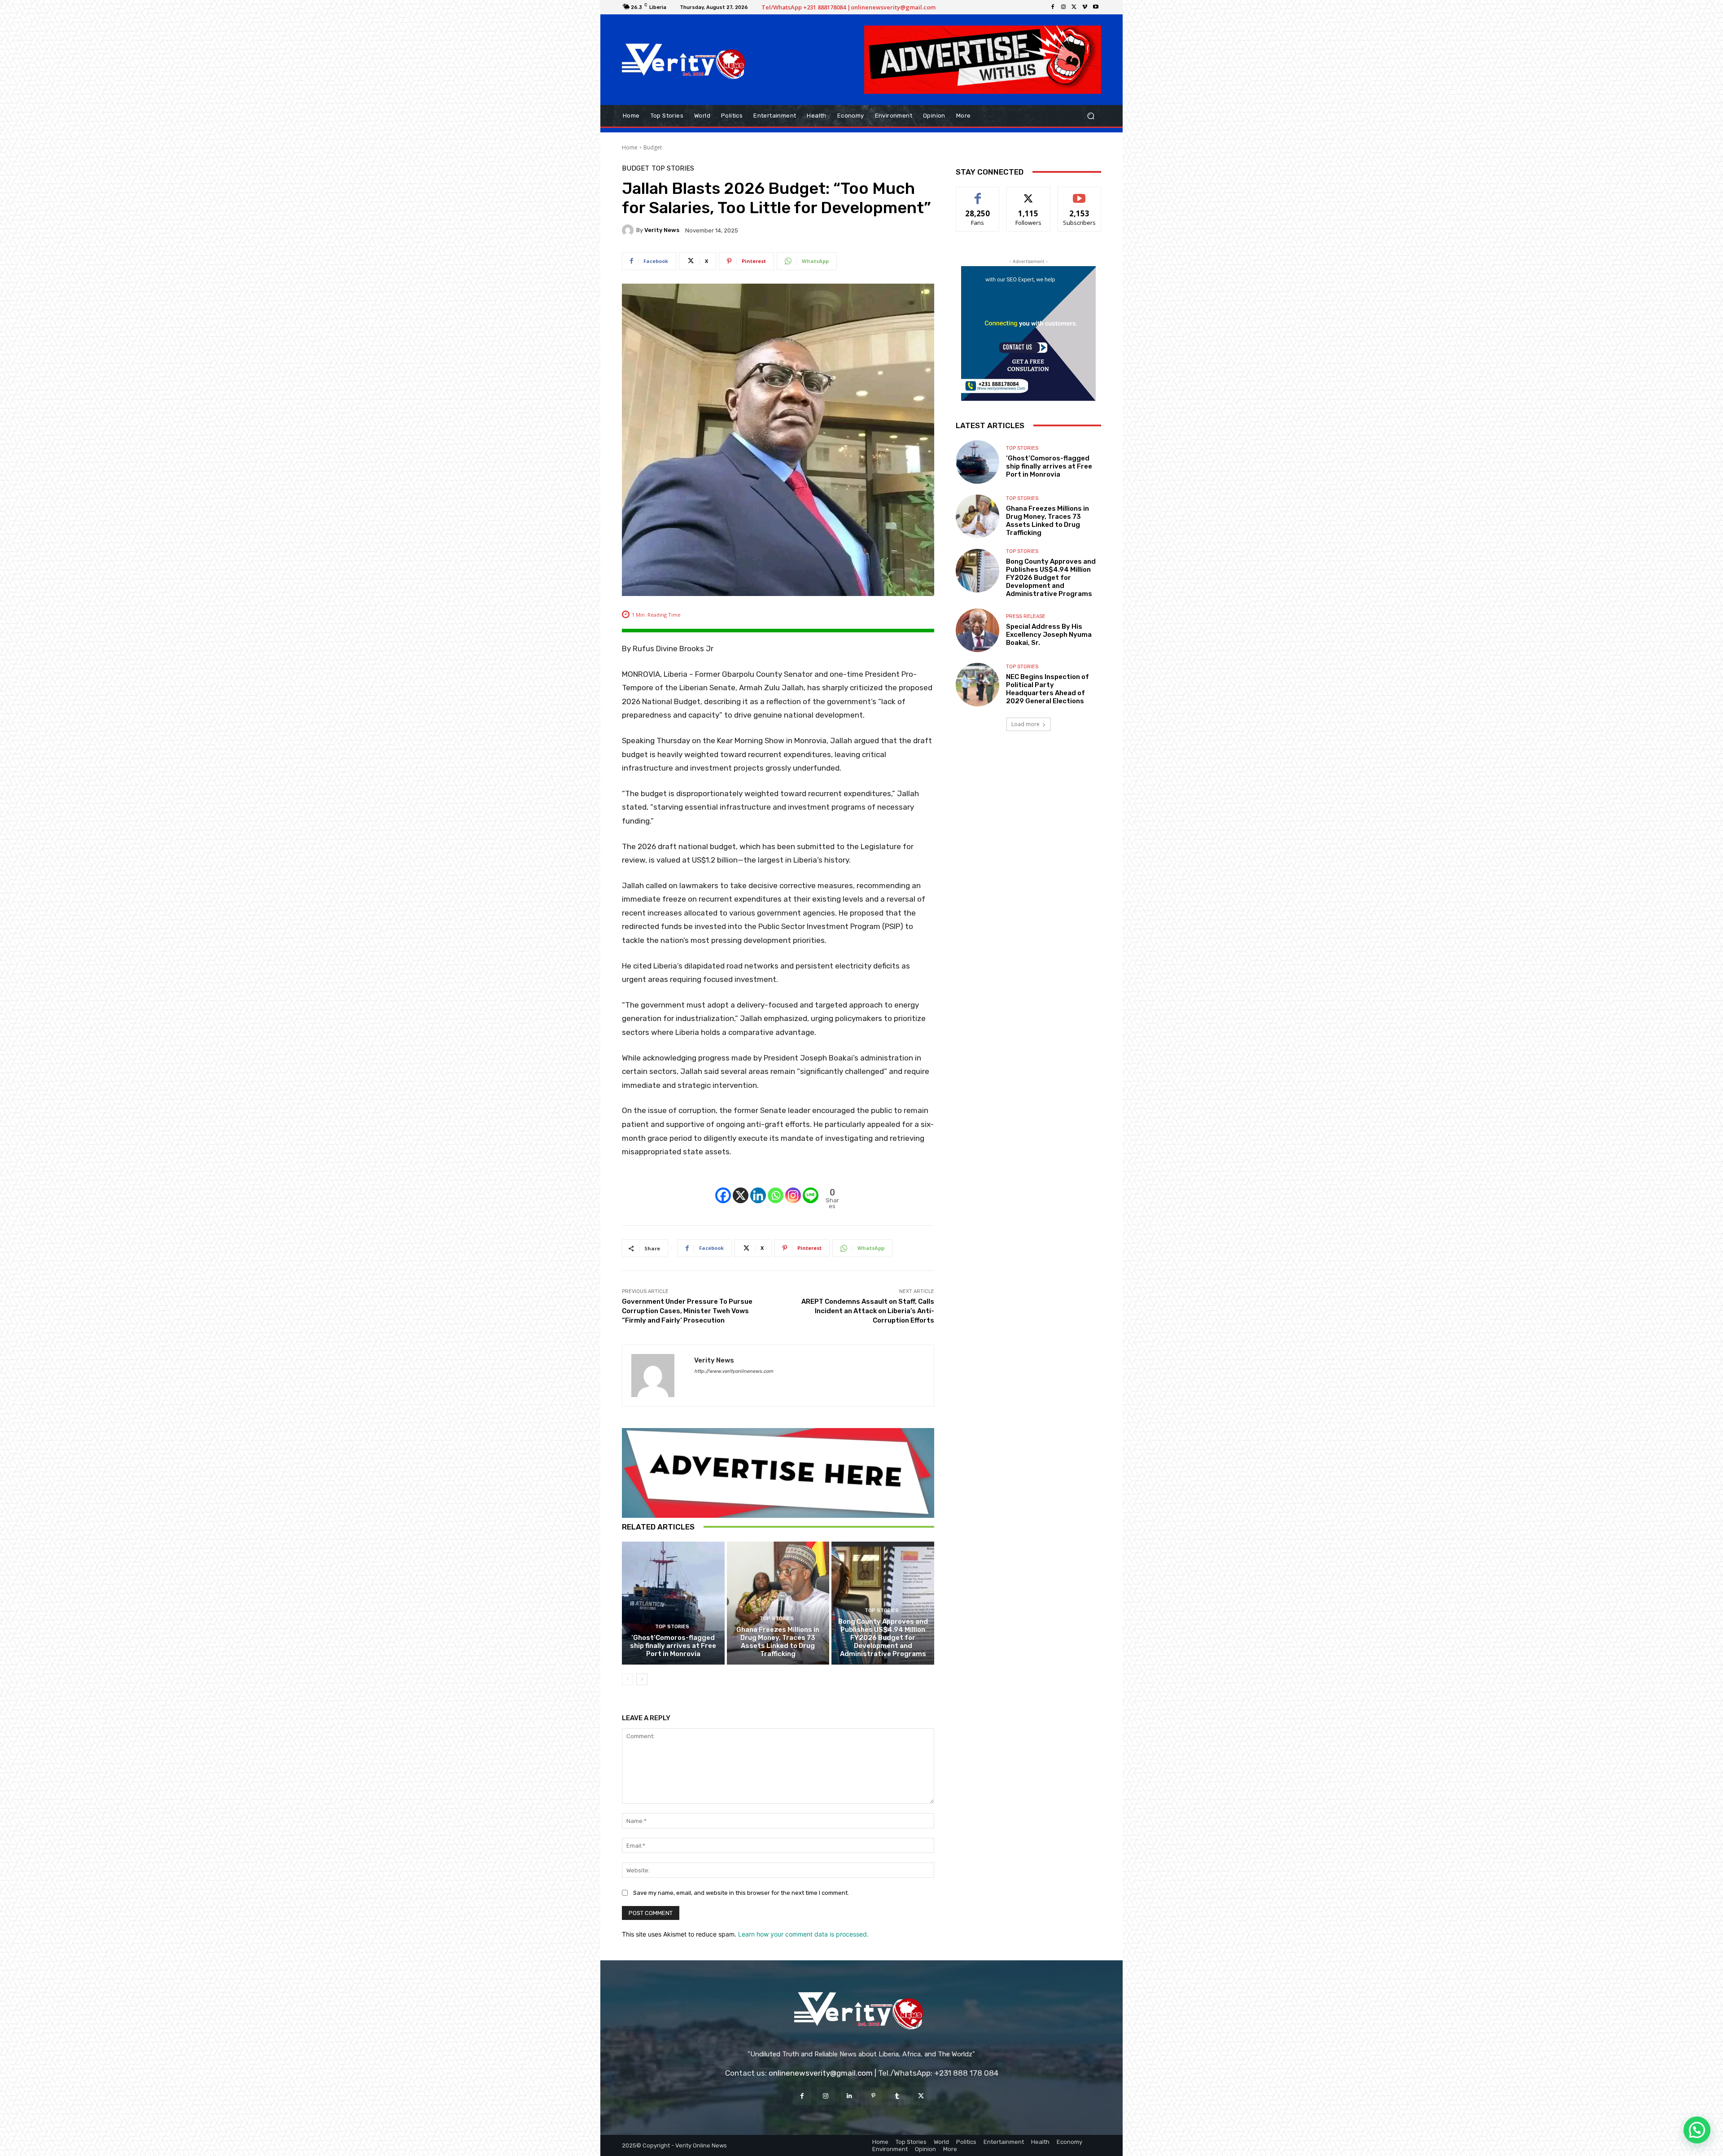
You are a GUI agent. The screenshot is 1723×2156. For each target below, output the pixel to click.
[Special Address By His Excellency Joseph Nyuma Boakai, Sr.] (977, 630)
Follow (1029, 194)
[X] (1074, 7)
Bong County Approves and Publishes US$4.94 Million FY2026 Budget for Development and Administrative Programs (883, 1638)
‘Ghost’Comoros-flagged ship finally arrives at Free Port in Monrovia (673, 1646)
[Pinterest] (873, 2096)
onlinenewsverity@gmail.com (821, 2073)
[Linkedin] (758, 1188)
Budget (653, 147)
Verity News (662, 230)
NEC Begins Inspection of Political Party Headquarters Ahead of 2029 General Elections (1047, 689)
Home (630, 147)
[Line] (811, 1188)
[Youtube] (1096, 7)
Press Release (1026, 616)
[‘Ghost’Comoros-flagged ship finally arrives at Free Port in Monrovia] (673, 1603)
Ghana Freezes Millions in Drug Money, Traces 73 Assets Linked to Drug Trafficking (778, 1642)
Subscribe (1080, 194)
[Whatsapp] (776, 1188)
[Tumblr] (897, 2096)
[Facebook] (1053, 7)
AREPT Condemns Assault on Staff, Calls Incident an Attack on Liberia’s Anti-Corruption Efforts (868, 1311)
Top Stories (673, 169)
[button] (1091, 116)
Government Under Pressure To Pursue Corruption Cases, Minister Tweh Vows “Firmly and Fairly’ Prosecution (687, 1311)
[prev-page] (628, 1679)
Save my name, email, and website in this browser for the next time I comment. (741, 1893)
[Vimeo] (1085, 7)
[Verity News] (629, 230)
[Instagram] (1063, 7)
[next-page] (642, 1679)
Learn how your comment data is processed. (803, 1934)
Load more (1025, 724)
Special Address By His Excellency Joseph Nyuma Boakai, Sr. (1049, 635)
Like (978, 194)
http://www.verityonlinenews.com (734, 1371)
